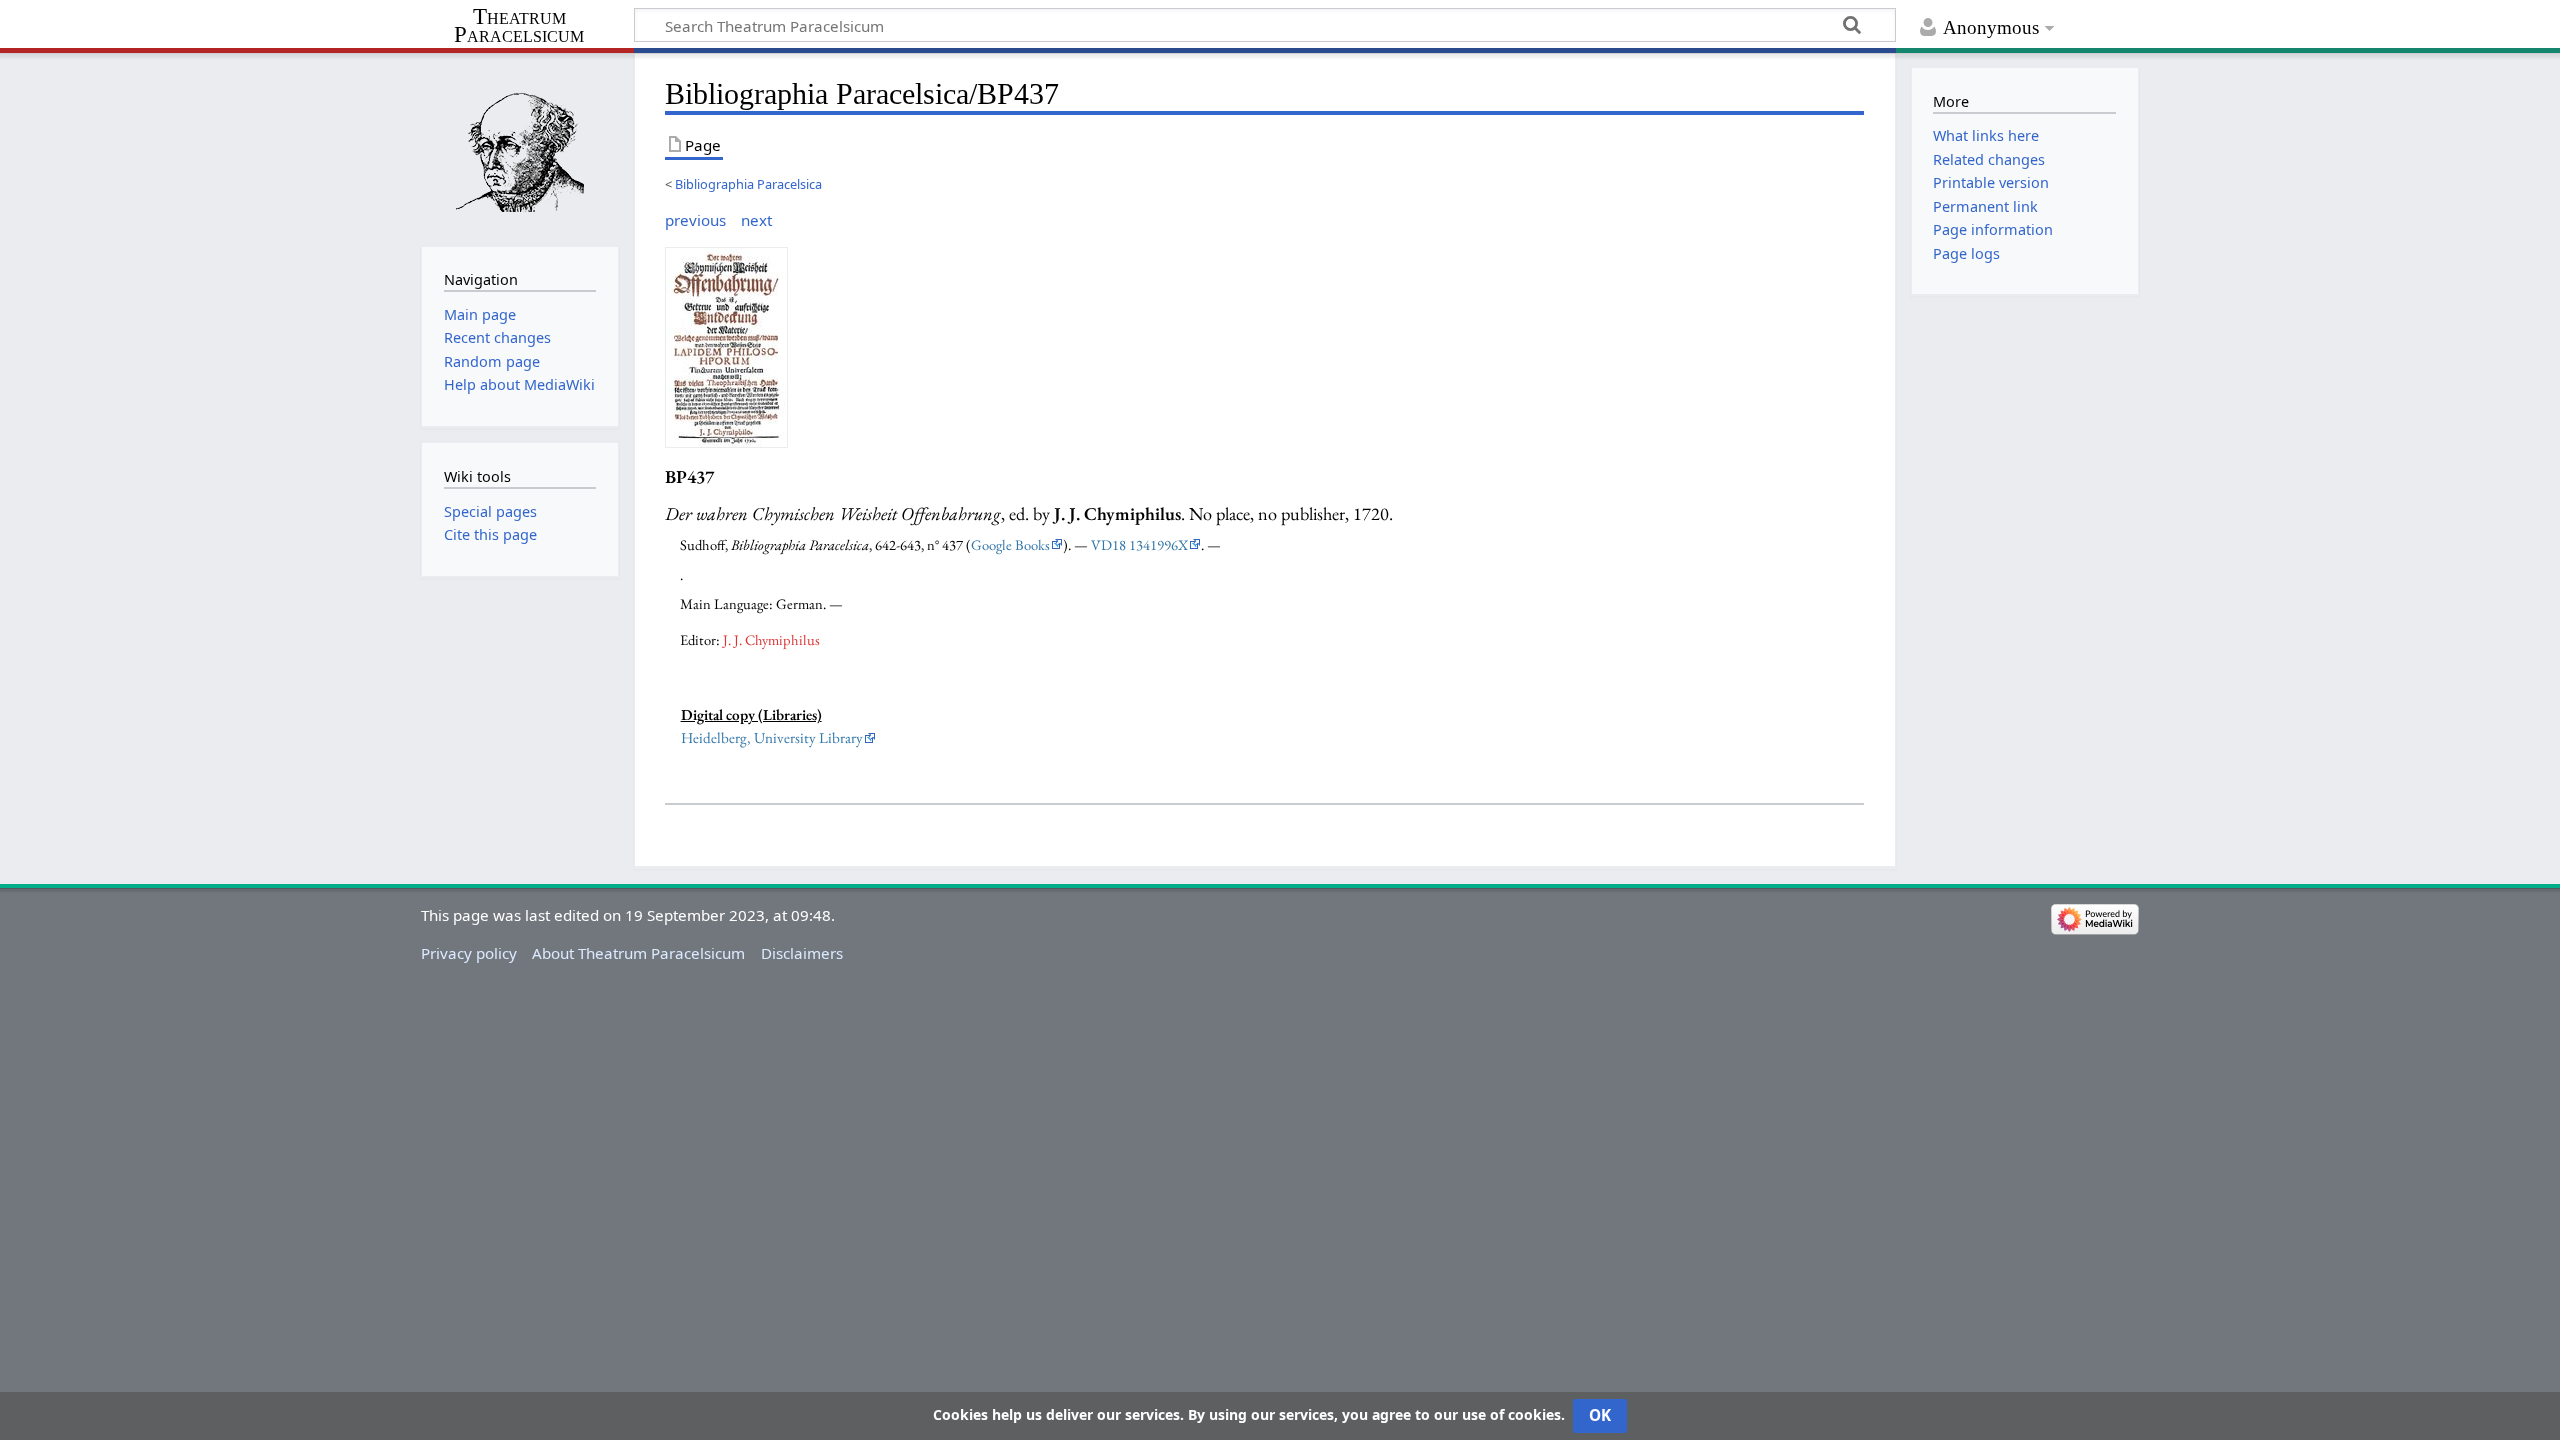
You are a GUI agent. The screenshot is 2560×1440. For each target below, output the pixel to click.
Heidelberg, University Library (772, 738)
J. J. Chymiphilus (771, 639)
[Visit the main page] (519, 147)
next (756, 220)
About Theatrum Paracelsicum (638, 953)
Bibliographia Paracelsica (748, 184)
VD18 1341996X (1139, 544)
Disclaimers (802, 953)
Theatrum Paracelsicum (519, 26)
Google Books (1010, 544)
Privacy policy (469, 953)
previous (695, 220)
